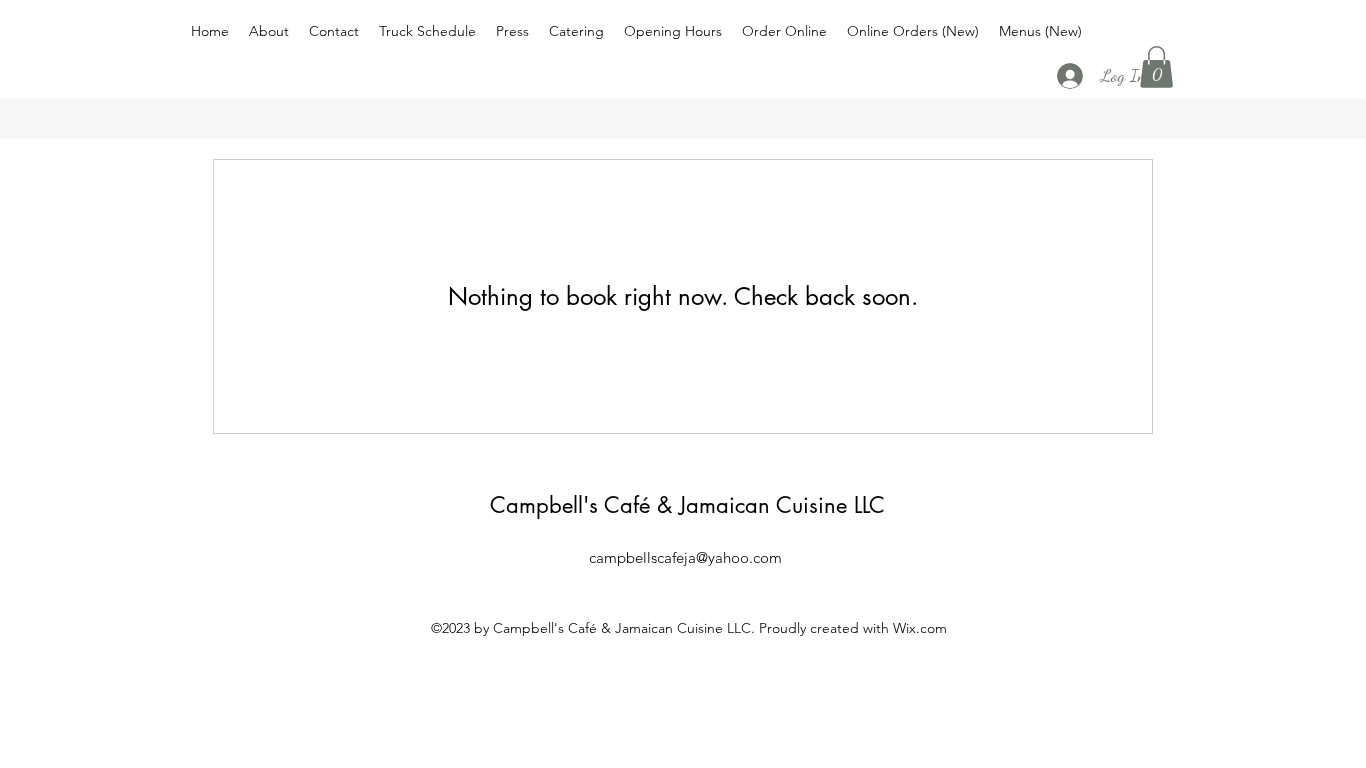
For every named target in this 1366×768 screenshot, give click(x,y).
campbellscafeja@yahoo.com (685, 557)
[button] (1156, 67)
